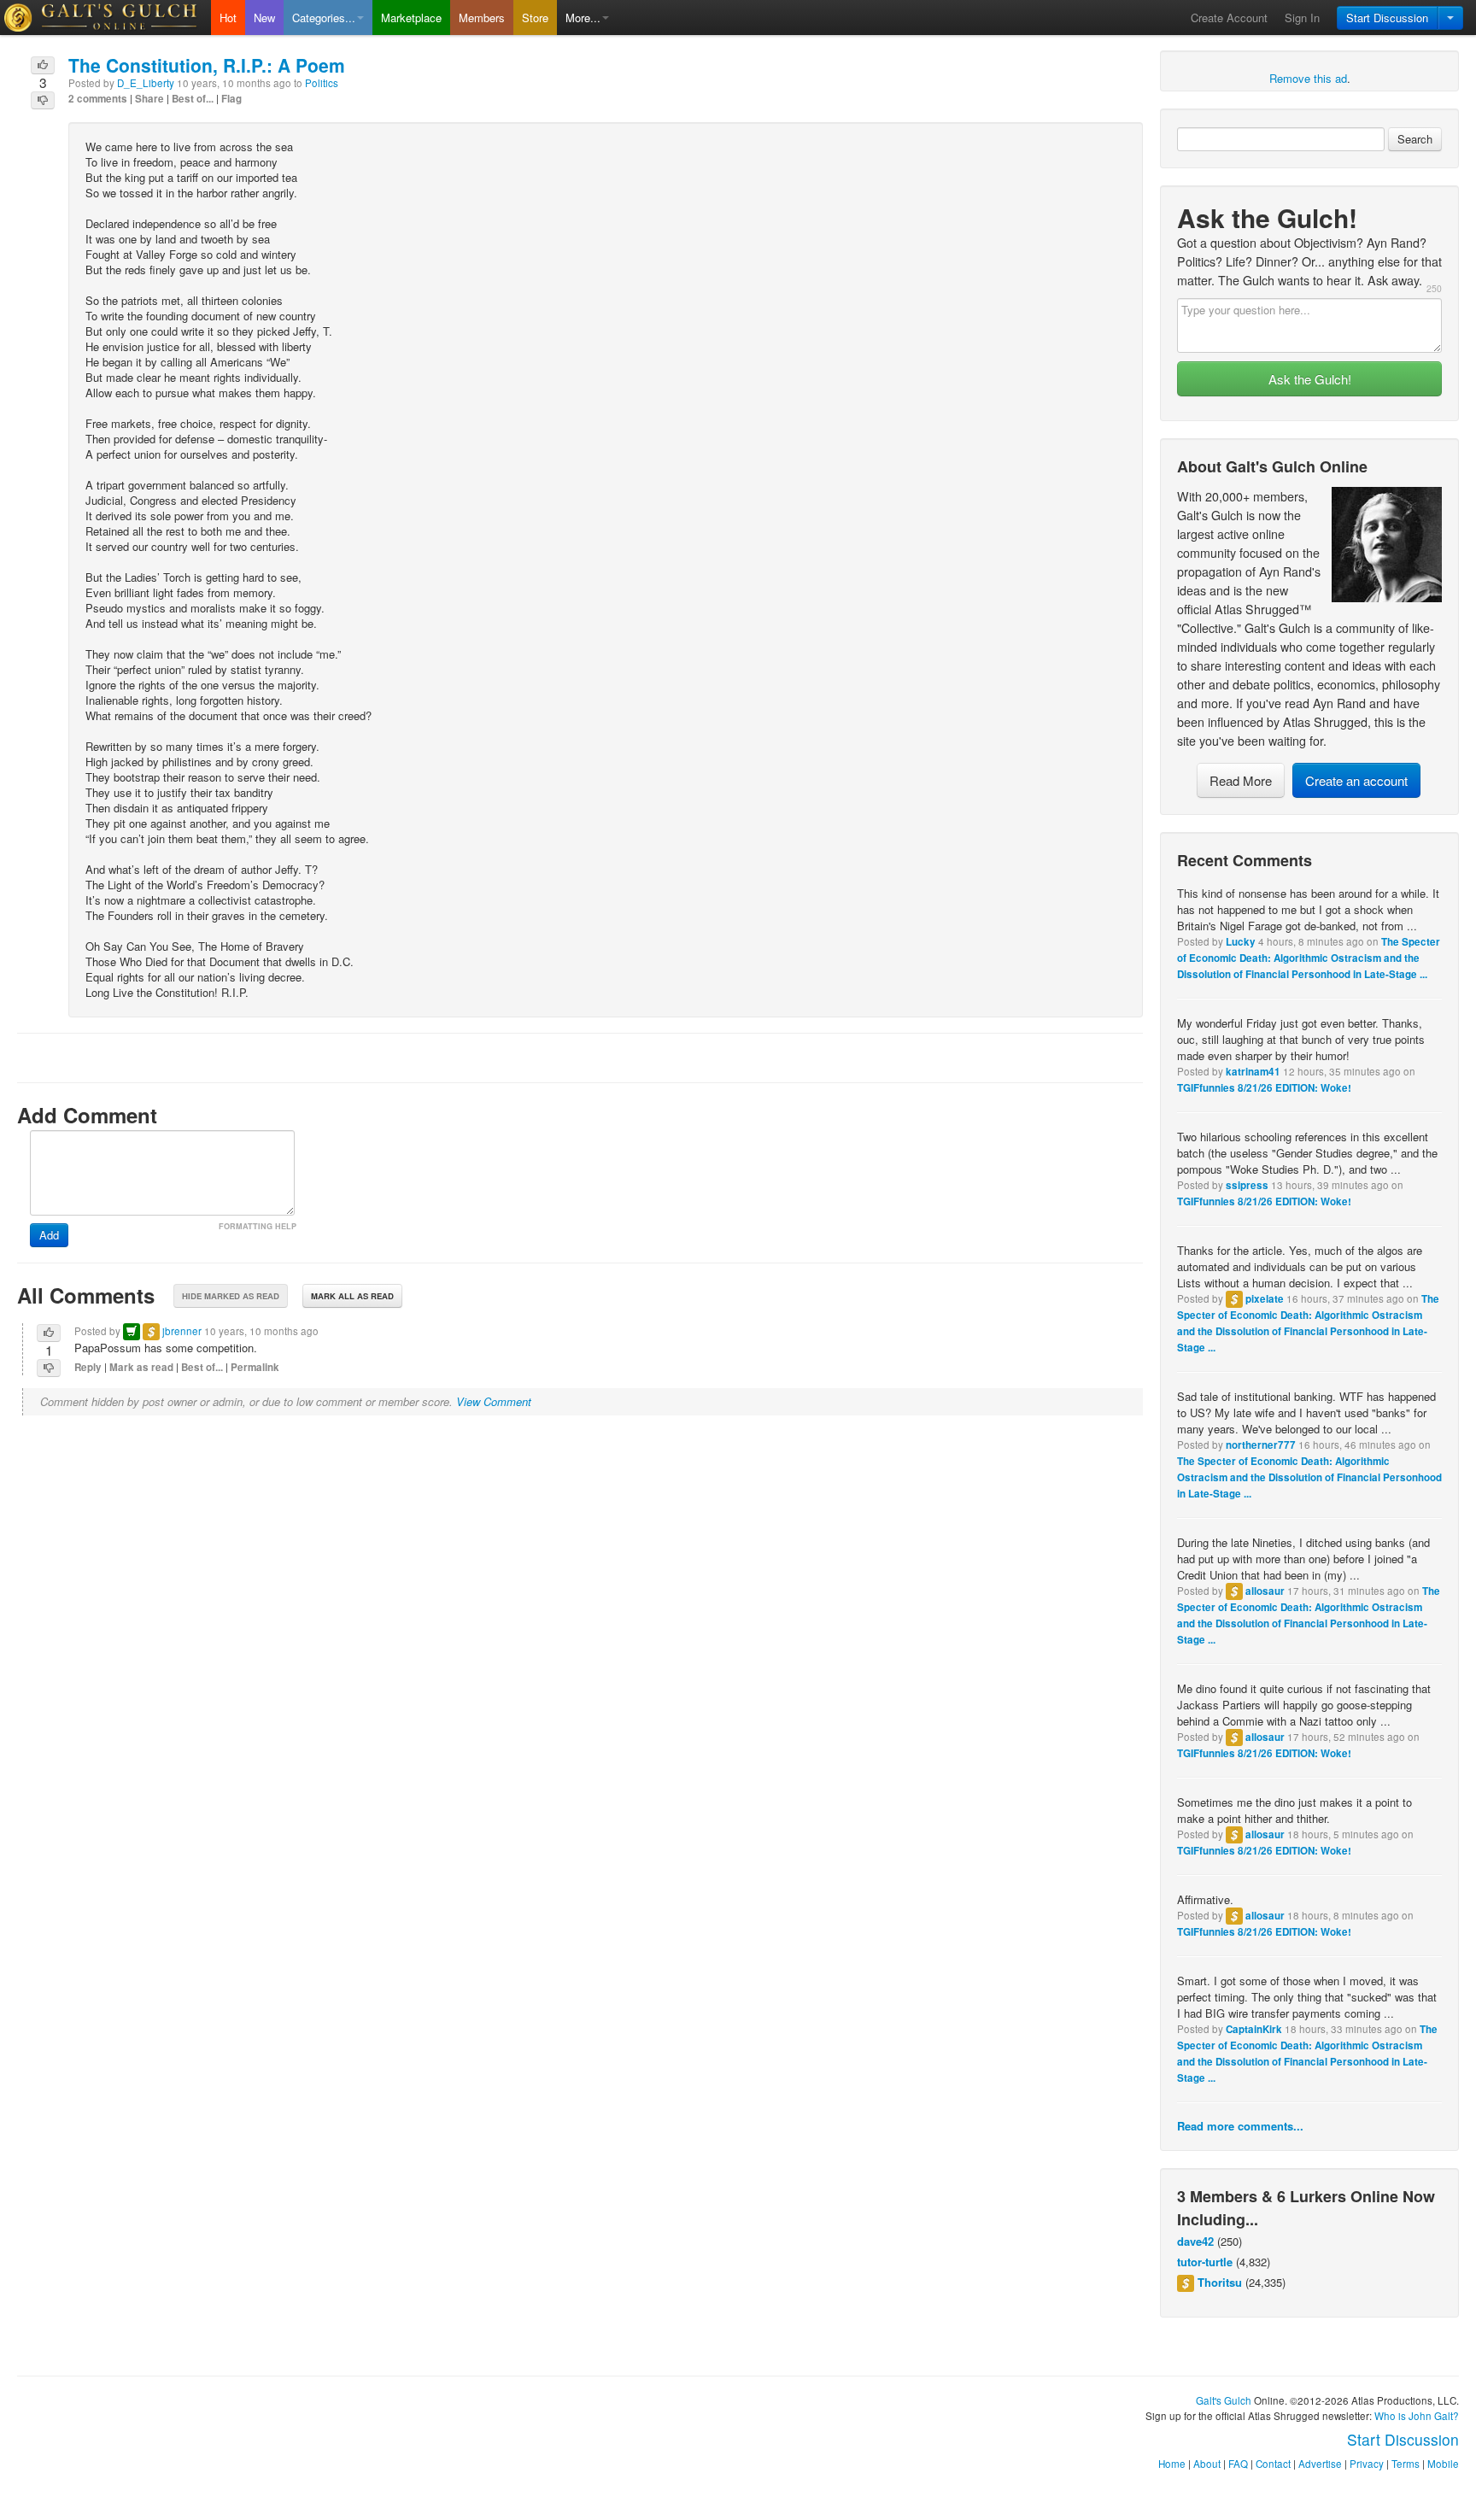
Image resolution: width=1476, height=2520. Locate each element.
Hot (228, 18)
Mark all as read (352, 1296)
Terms (1406, 2464)
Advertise (1320, 2464)
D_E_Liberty (146, 83)
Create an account (1356, 780)
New (264, 18)
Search (1415, 139)
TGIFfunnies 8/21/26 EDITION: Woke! (1264, 1088)
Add (49, 1235)
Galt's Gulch (1224, 2400)
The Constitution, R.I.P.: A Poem (207, 65)
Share (149, 99)
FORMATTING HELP (258, 1226)
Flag (231, 99)
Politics (322, 83)
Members (482, 18)
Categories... (324, 18)
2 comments (98, 99)
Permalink (255, 1367)
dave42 (1195, 2241)
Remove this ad (1308, 78)
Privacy (1367, 2464)
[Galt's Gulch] (105, 18)
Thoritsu (1220, 2282)
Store (535, 18)
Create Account (1229, 18)
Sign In (1302, 18)
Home (1172, 2464)
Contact (1273, 2464)
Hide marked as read (231, 1296)
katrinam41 (1253, 1072)
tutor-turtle (1205, 2262)
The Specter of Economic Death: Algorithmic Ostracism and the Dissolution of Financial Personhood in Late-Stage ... (1309, 958)
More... (583, 18)
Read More (1241, 780)
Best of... (193, 99)
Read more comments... (1240, 2126)
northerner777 (1261, 1445)
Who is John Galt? (1417, 2416)
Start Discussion (1387, 18)
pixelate (1265, 1299)
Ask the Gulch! (1310, 379)
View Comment (494, 1401)
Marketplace (411, 18)
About (1207, 2464)
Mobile (1443, 2464)
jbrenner (182, 1331)
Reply (88, 1367)
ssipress (1247, 1185)
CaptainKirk (1254, 2029)
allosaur (1265, 1591)
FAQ (1238, 2464)
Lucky (1241, 942)
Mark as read (141, 1367)
